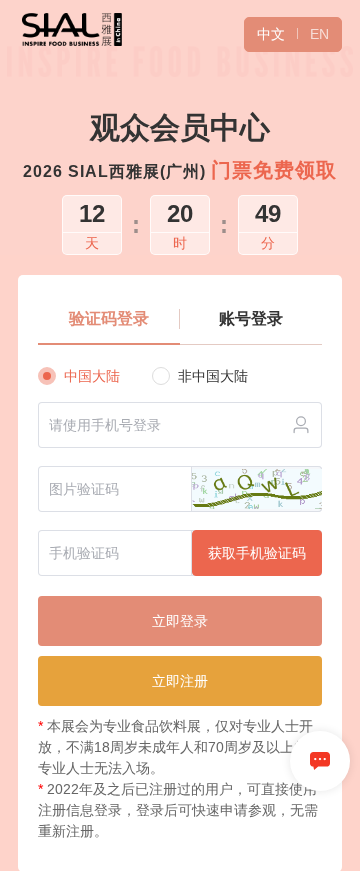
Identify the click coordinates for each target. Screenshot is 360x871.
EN (319, 34)
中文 (271, 34)
